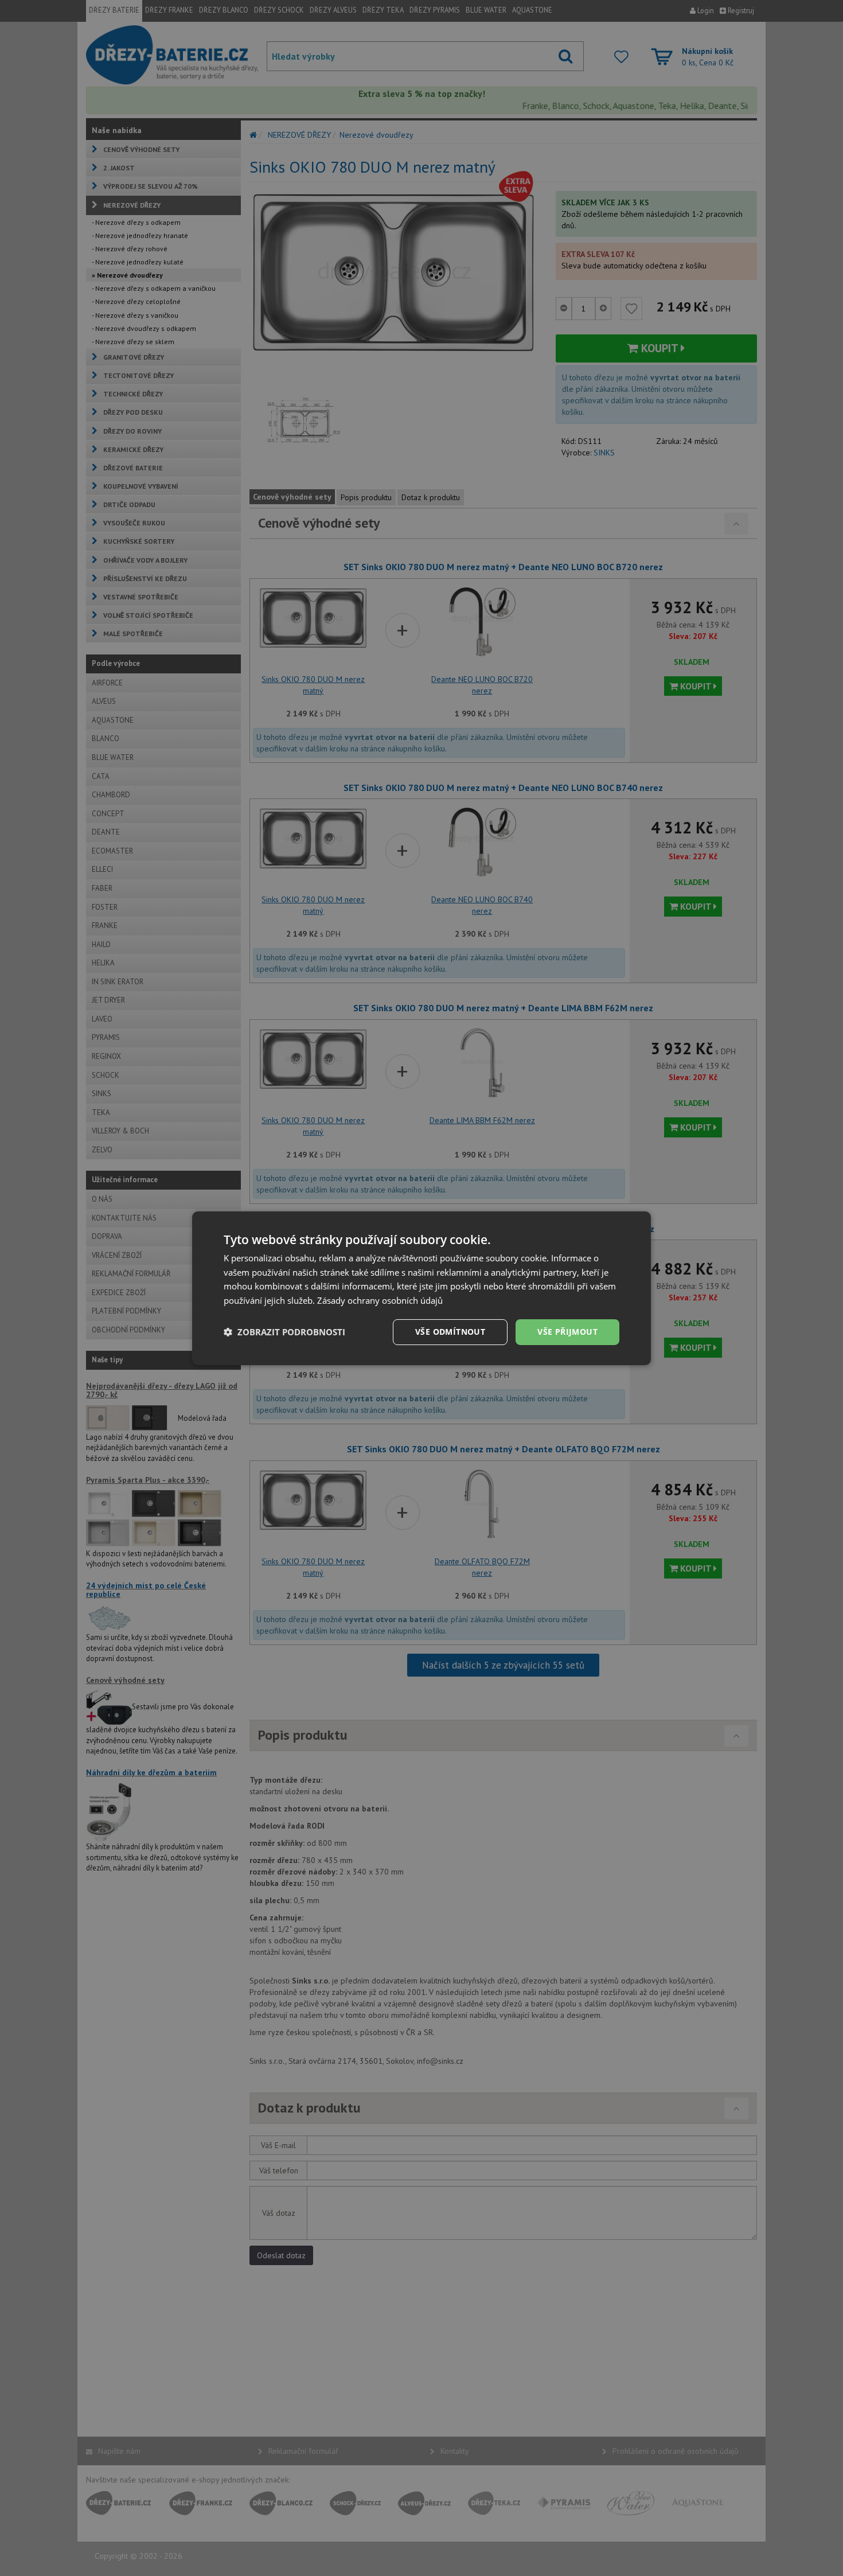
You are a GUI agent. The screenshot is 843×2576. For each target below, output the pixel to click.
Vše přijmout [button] (567, 1332)
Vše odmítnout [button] (450, 1332)
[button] (284, 1332)
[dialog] (421, 1288)
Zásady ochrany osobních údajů (380, 1300)
